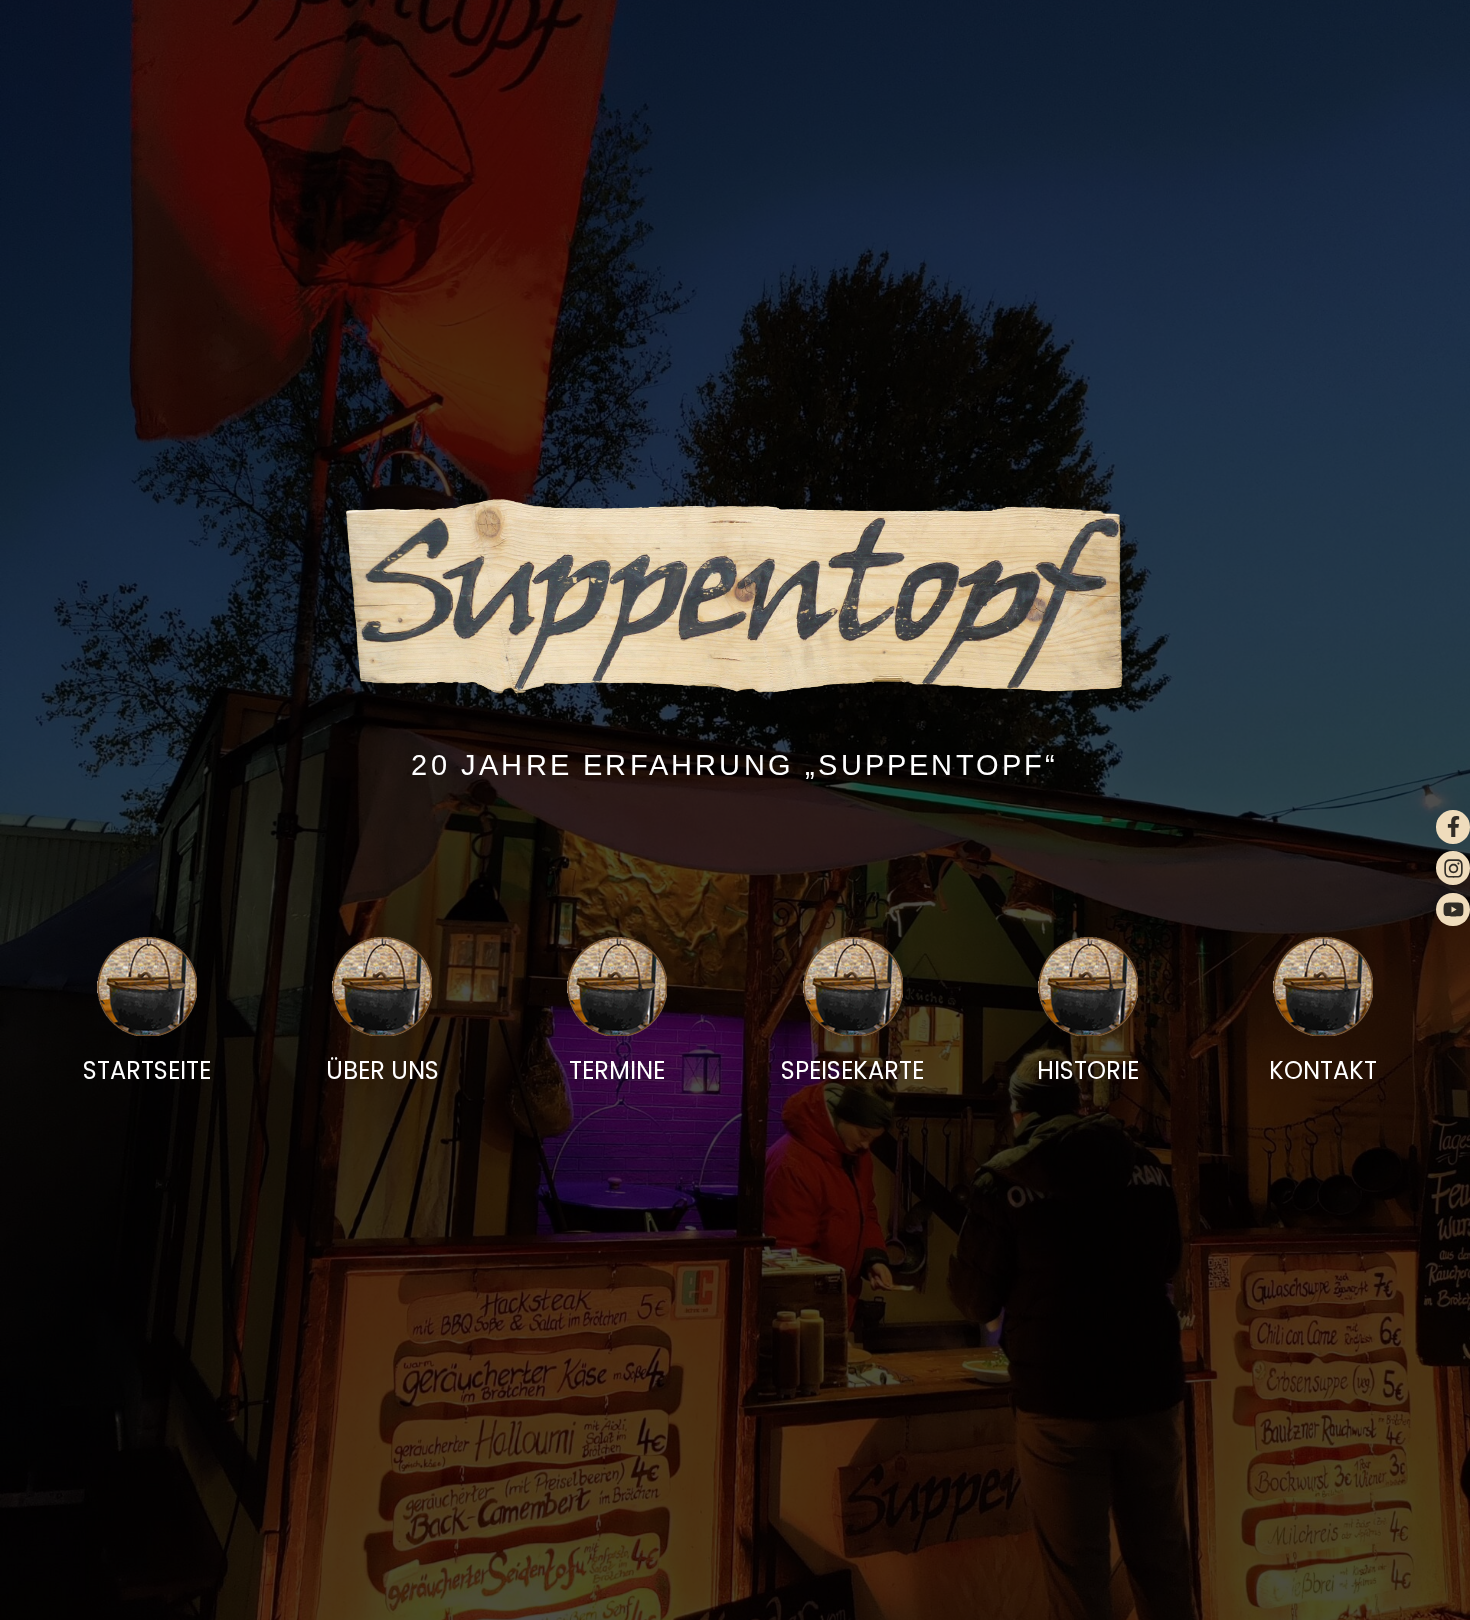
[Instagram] (1453, 868)
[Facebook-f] (1453, 827)
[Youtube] (1453, 910)
